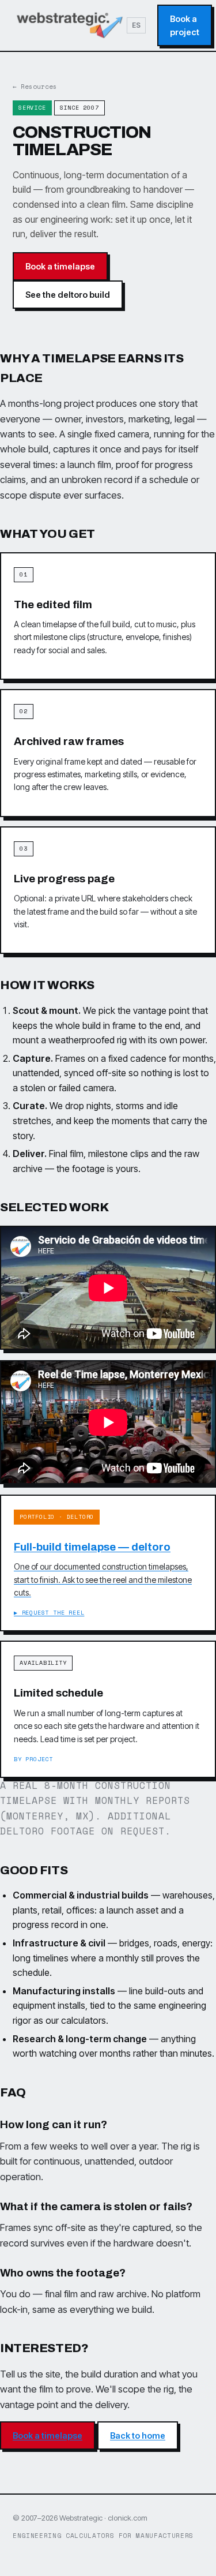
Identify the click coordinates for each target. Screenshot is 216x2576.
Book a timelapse (60, 266)
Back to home (138, 2435)
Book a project (185, 25)
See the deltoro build (68, 295)
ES (136, 25)
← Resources (35, 87)
